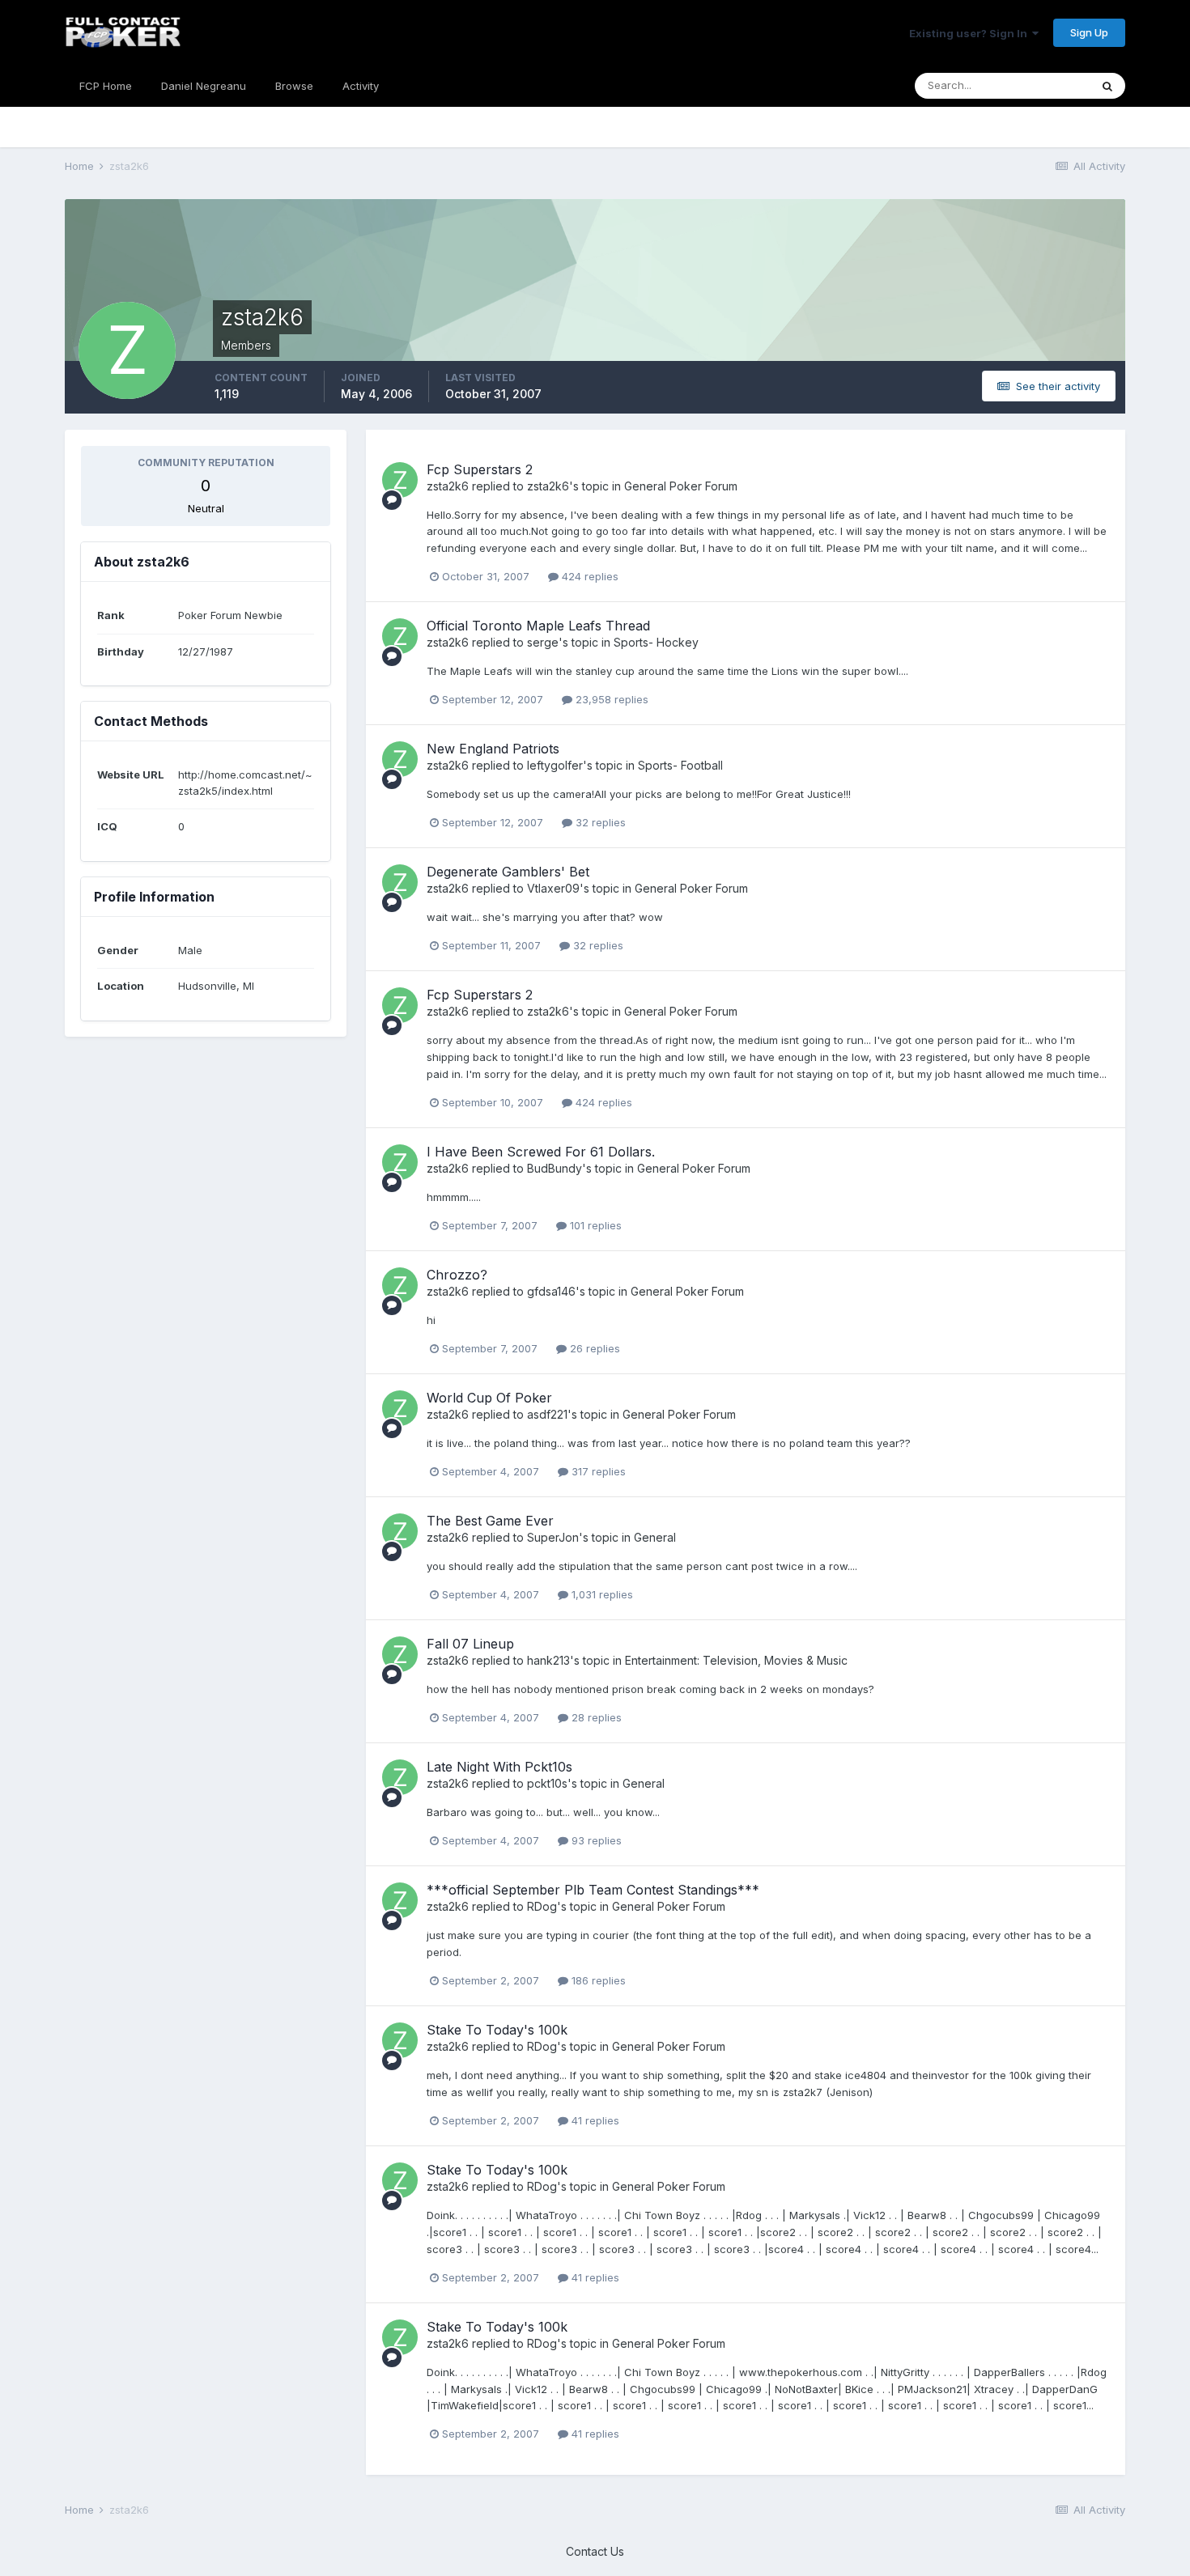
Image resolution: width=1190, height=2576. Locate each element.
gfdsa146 (551, 1291)
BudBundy (555, 1168)
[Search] (1107, 86)
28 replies (595, 1717)
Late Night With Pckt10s (499, 1767)
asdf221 (547, 1414)
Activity (361, 86)
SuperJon (553, 1537)
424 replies (589, 576)
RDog (542, 1906)
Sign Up (1089, 32)
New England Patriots (493, 749)
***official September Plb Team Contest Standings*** (593, 1890)
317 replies (597, 1471)
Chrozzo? (457, 1275)
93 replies (595, 1840)
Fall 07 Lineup (470, 1644)
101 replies (594, 1225)
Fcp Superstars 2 (480, 469)
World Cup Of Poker (489, 1398)
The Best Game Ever (490, 1521)
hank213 (548, 1660)
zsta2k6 (448, 486)
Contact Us (595, 2551)
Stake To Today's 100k (497, 2030)
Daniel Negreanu (204, 86)
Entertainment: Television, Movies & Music (736, 1660)
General (655, 1537)
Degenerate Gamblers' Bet (508, 872)
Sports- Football (680, 765)
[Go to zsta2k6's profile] (400, 480)
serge (543, 642)
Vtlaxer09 (553, 888)
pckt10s (547, 1783)
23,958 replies (610, 699)
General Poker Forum (681, 486)
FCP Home (106, 86)
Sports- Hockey (656, 642)
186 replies (597, 1980)
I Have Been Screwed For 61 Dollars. (541, 1152)
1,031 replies (601, 1594)
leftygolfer (555, 765)
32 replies (599, 822)
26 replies (593, 1348)
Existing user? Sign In (971, 33)
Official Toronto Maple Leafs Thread (538, 626)
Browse (294, 86)
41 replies (594, 2120)
